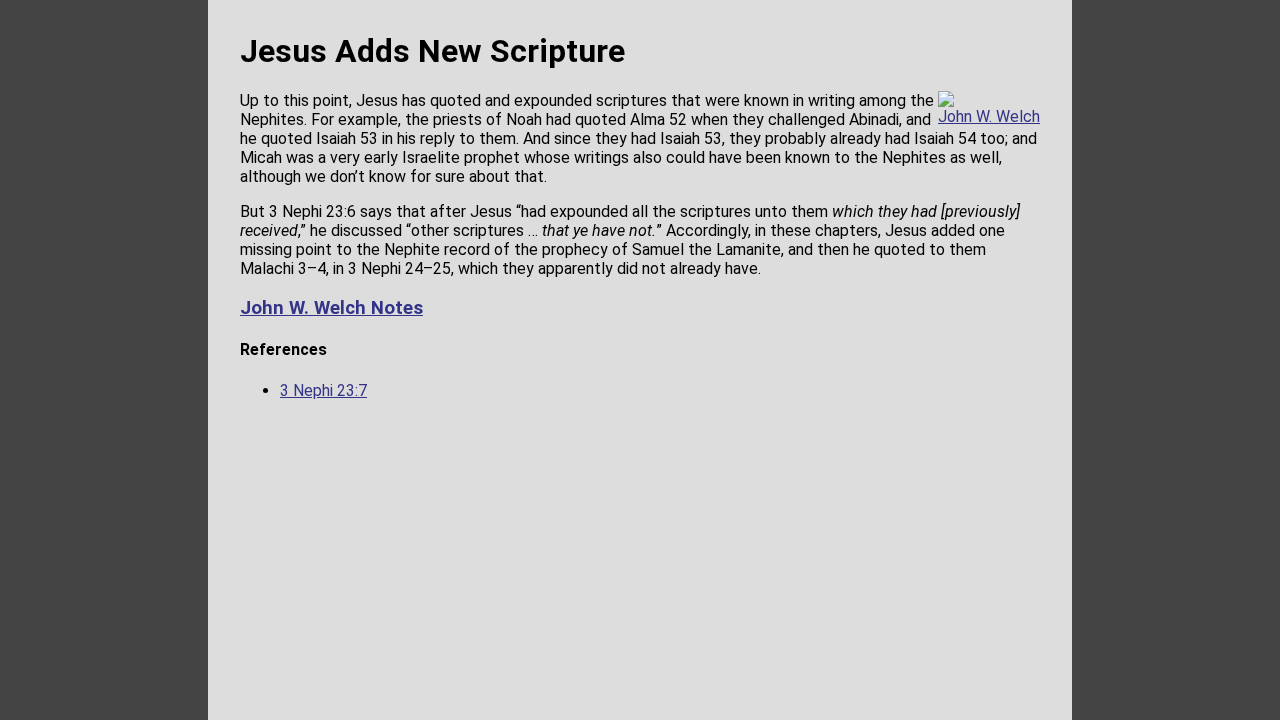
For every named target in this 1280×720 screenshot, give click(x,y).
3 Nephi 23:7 (323, 390)
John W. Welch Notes (331, 308)
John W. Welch (989, 116)
